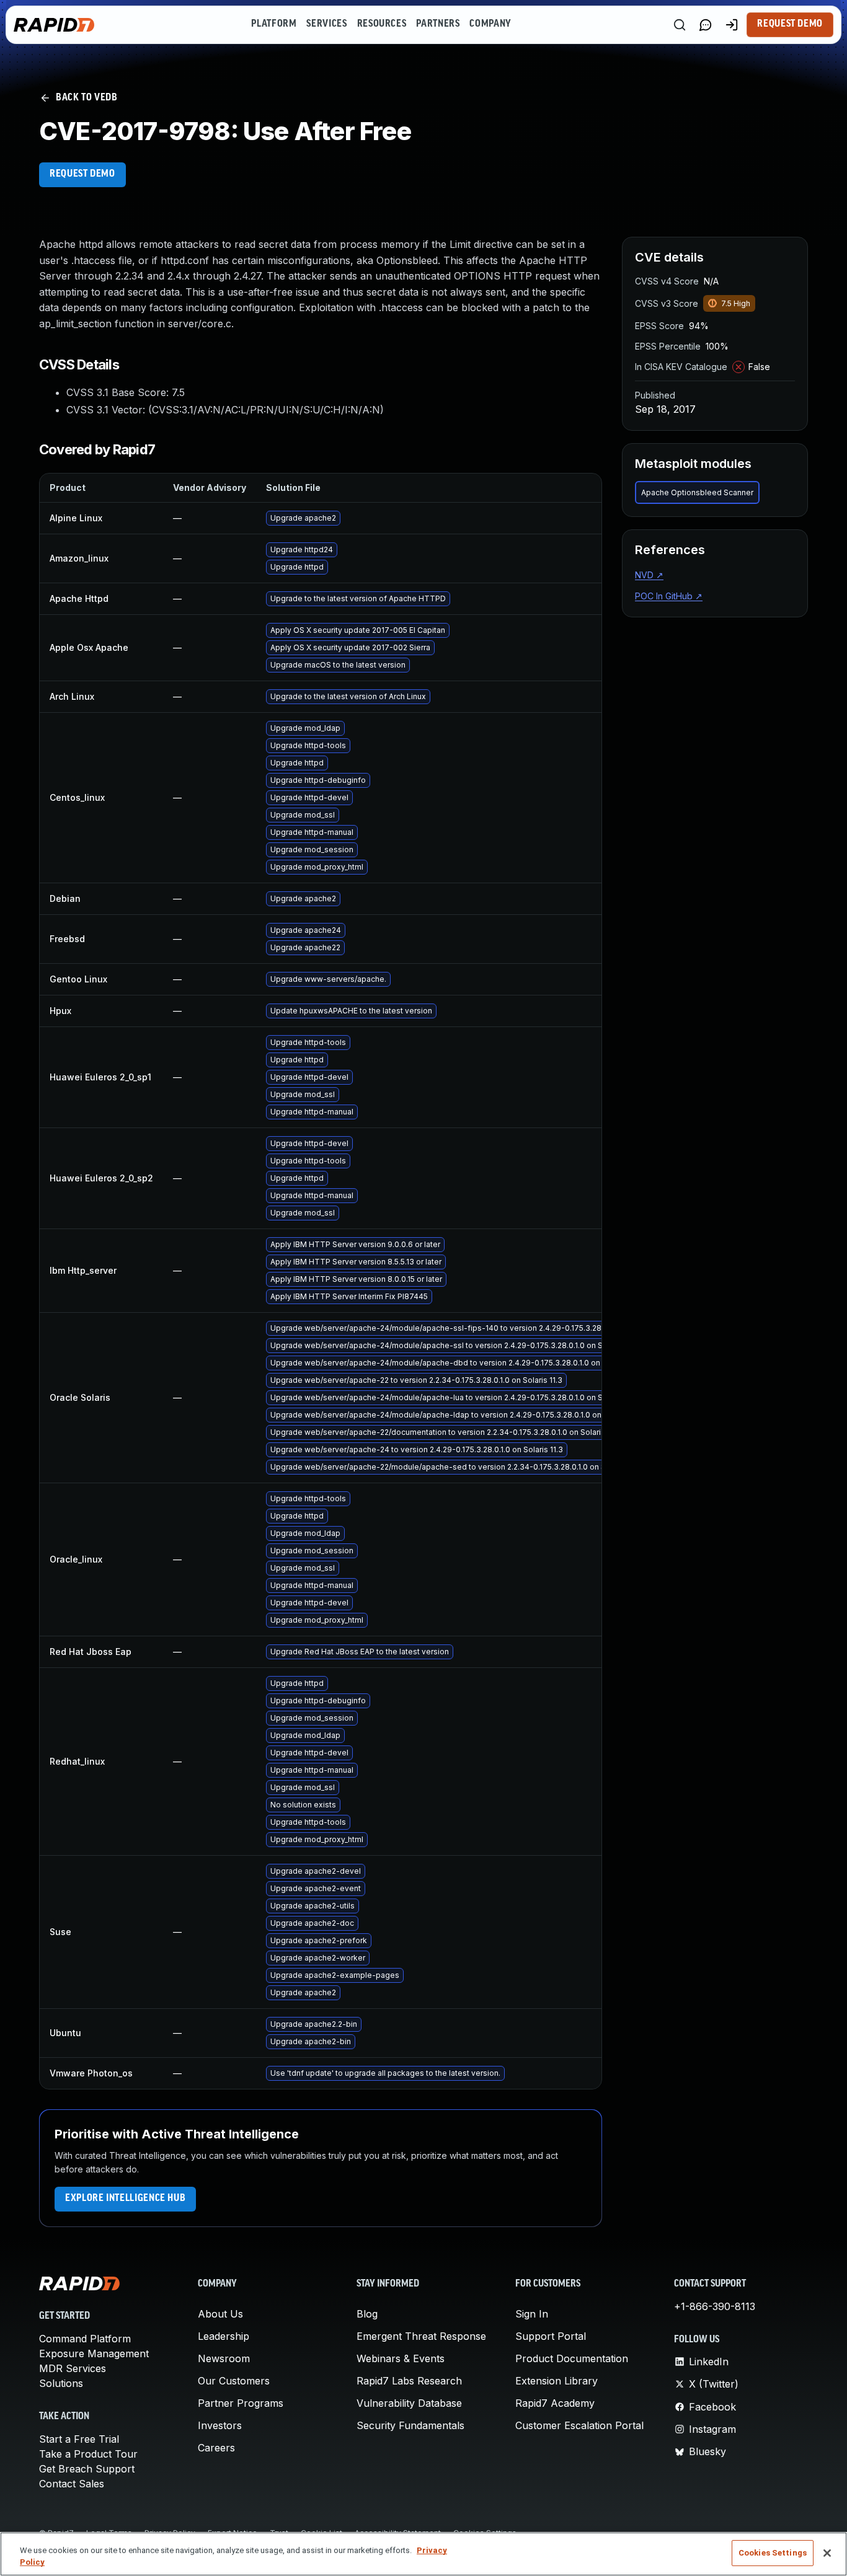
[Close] (827, 2553)
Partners (438, 24)
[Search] (680, 25)
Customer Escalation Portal (579, 2425)
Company (490, 24)
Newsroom (224, 2358)
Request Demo (790, 24)
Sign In (532, 2314)
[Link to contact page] (706, 25)
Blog (367, 2314)
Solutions (61, 2383)
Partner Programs (241, 2403)
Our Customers (234, 2381)
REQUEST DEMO (82, 174)
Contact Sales (72, 2484)
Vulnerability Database (409, 2403)
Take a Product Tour (88, 2454)
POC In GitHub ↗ (669, 596)
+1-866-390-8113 (715, 2306)
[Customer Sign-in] (732, 25)
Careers (216, 2448)
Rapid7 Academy (555, 2403)
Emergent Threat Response (421, 2336)
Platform (274, 24)
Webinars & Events (401, 2358)
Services (326, 24)
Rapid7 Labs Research (409, 2381)
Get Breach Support (87, 2469)
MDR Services (73, 2368)
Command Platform (85, 2339)
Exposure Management (94, 2353)
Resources (382, 24)
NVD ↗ (649, 575)
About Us (220, 2314)
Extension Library (557, 2381)
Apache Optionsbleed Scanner (697, 492)
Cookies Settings (773, 2553)
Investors (220, 2425)
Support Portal (551, 2336)
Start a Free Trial (79, 2439)
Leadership (224, 2336)
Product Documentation (572, 2358)
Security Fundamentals (410, 2425)
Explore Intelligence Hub (125, 2199)
